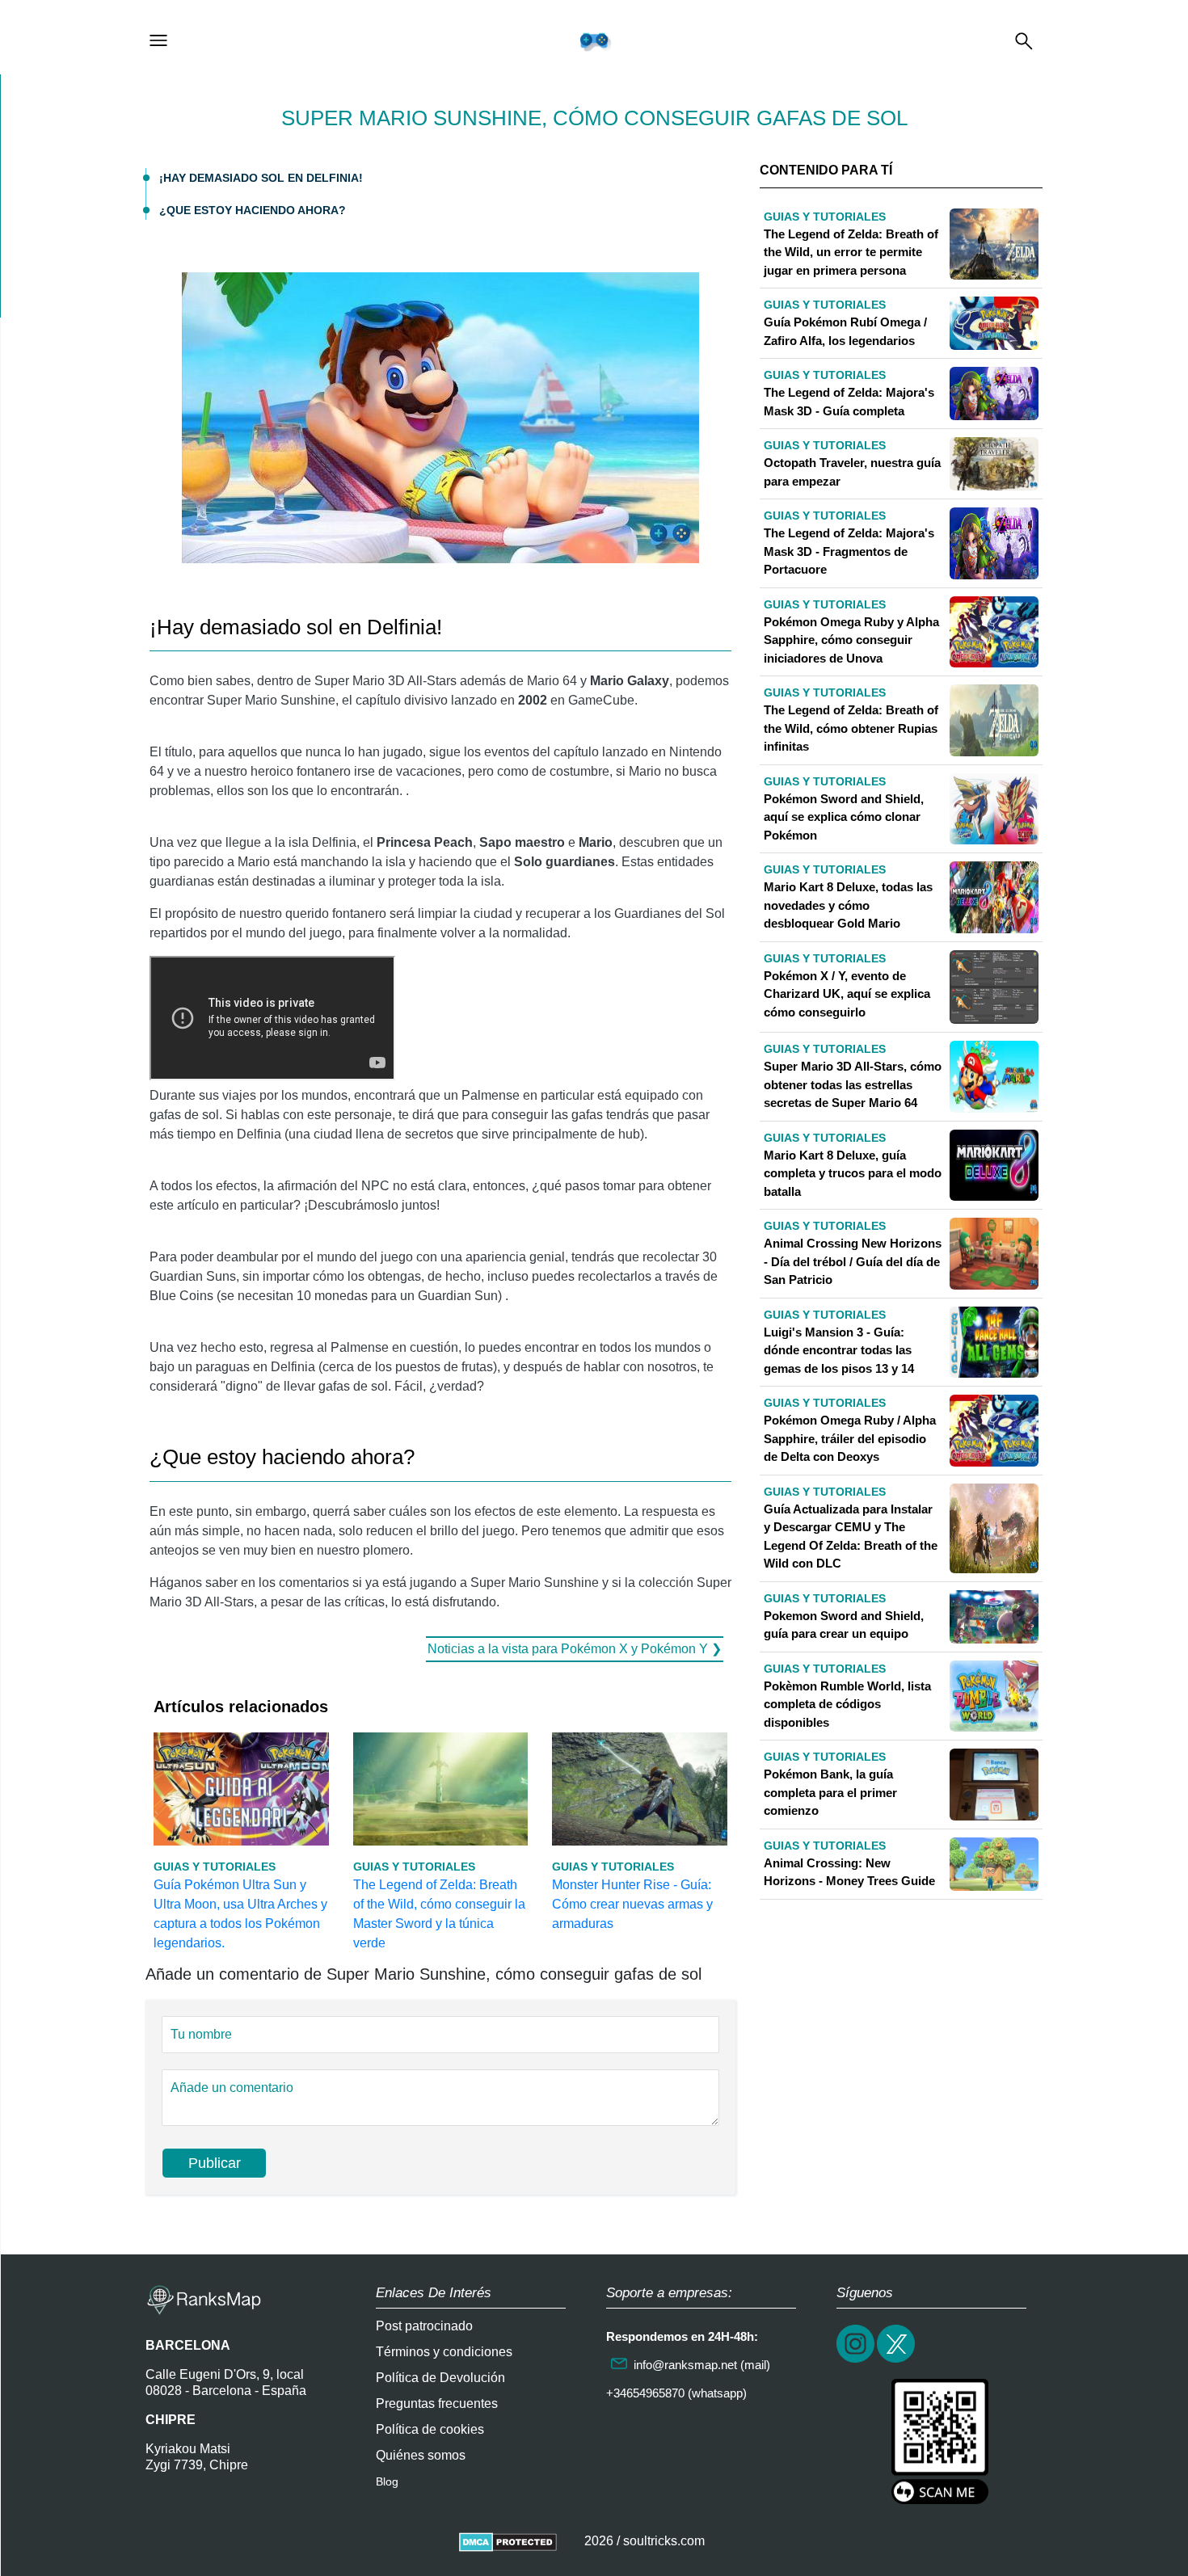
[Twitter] (897, 2361)
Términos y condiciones (444, 2352)
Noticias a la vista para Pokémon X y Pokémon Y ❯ (575, 1649)
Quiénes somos (421, 2455)
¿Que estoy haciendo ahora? (253, 210)
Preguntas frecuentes (437, 2403)
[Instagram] (857, 2361)
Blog (387, 2481)
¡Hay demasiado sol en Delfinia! (261, 178)
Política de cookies (430, 2429)
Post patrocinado (424, 2326)
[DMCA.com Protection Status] (508, 2541)
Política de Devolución (440, 2378)
